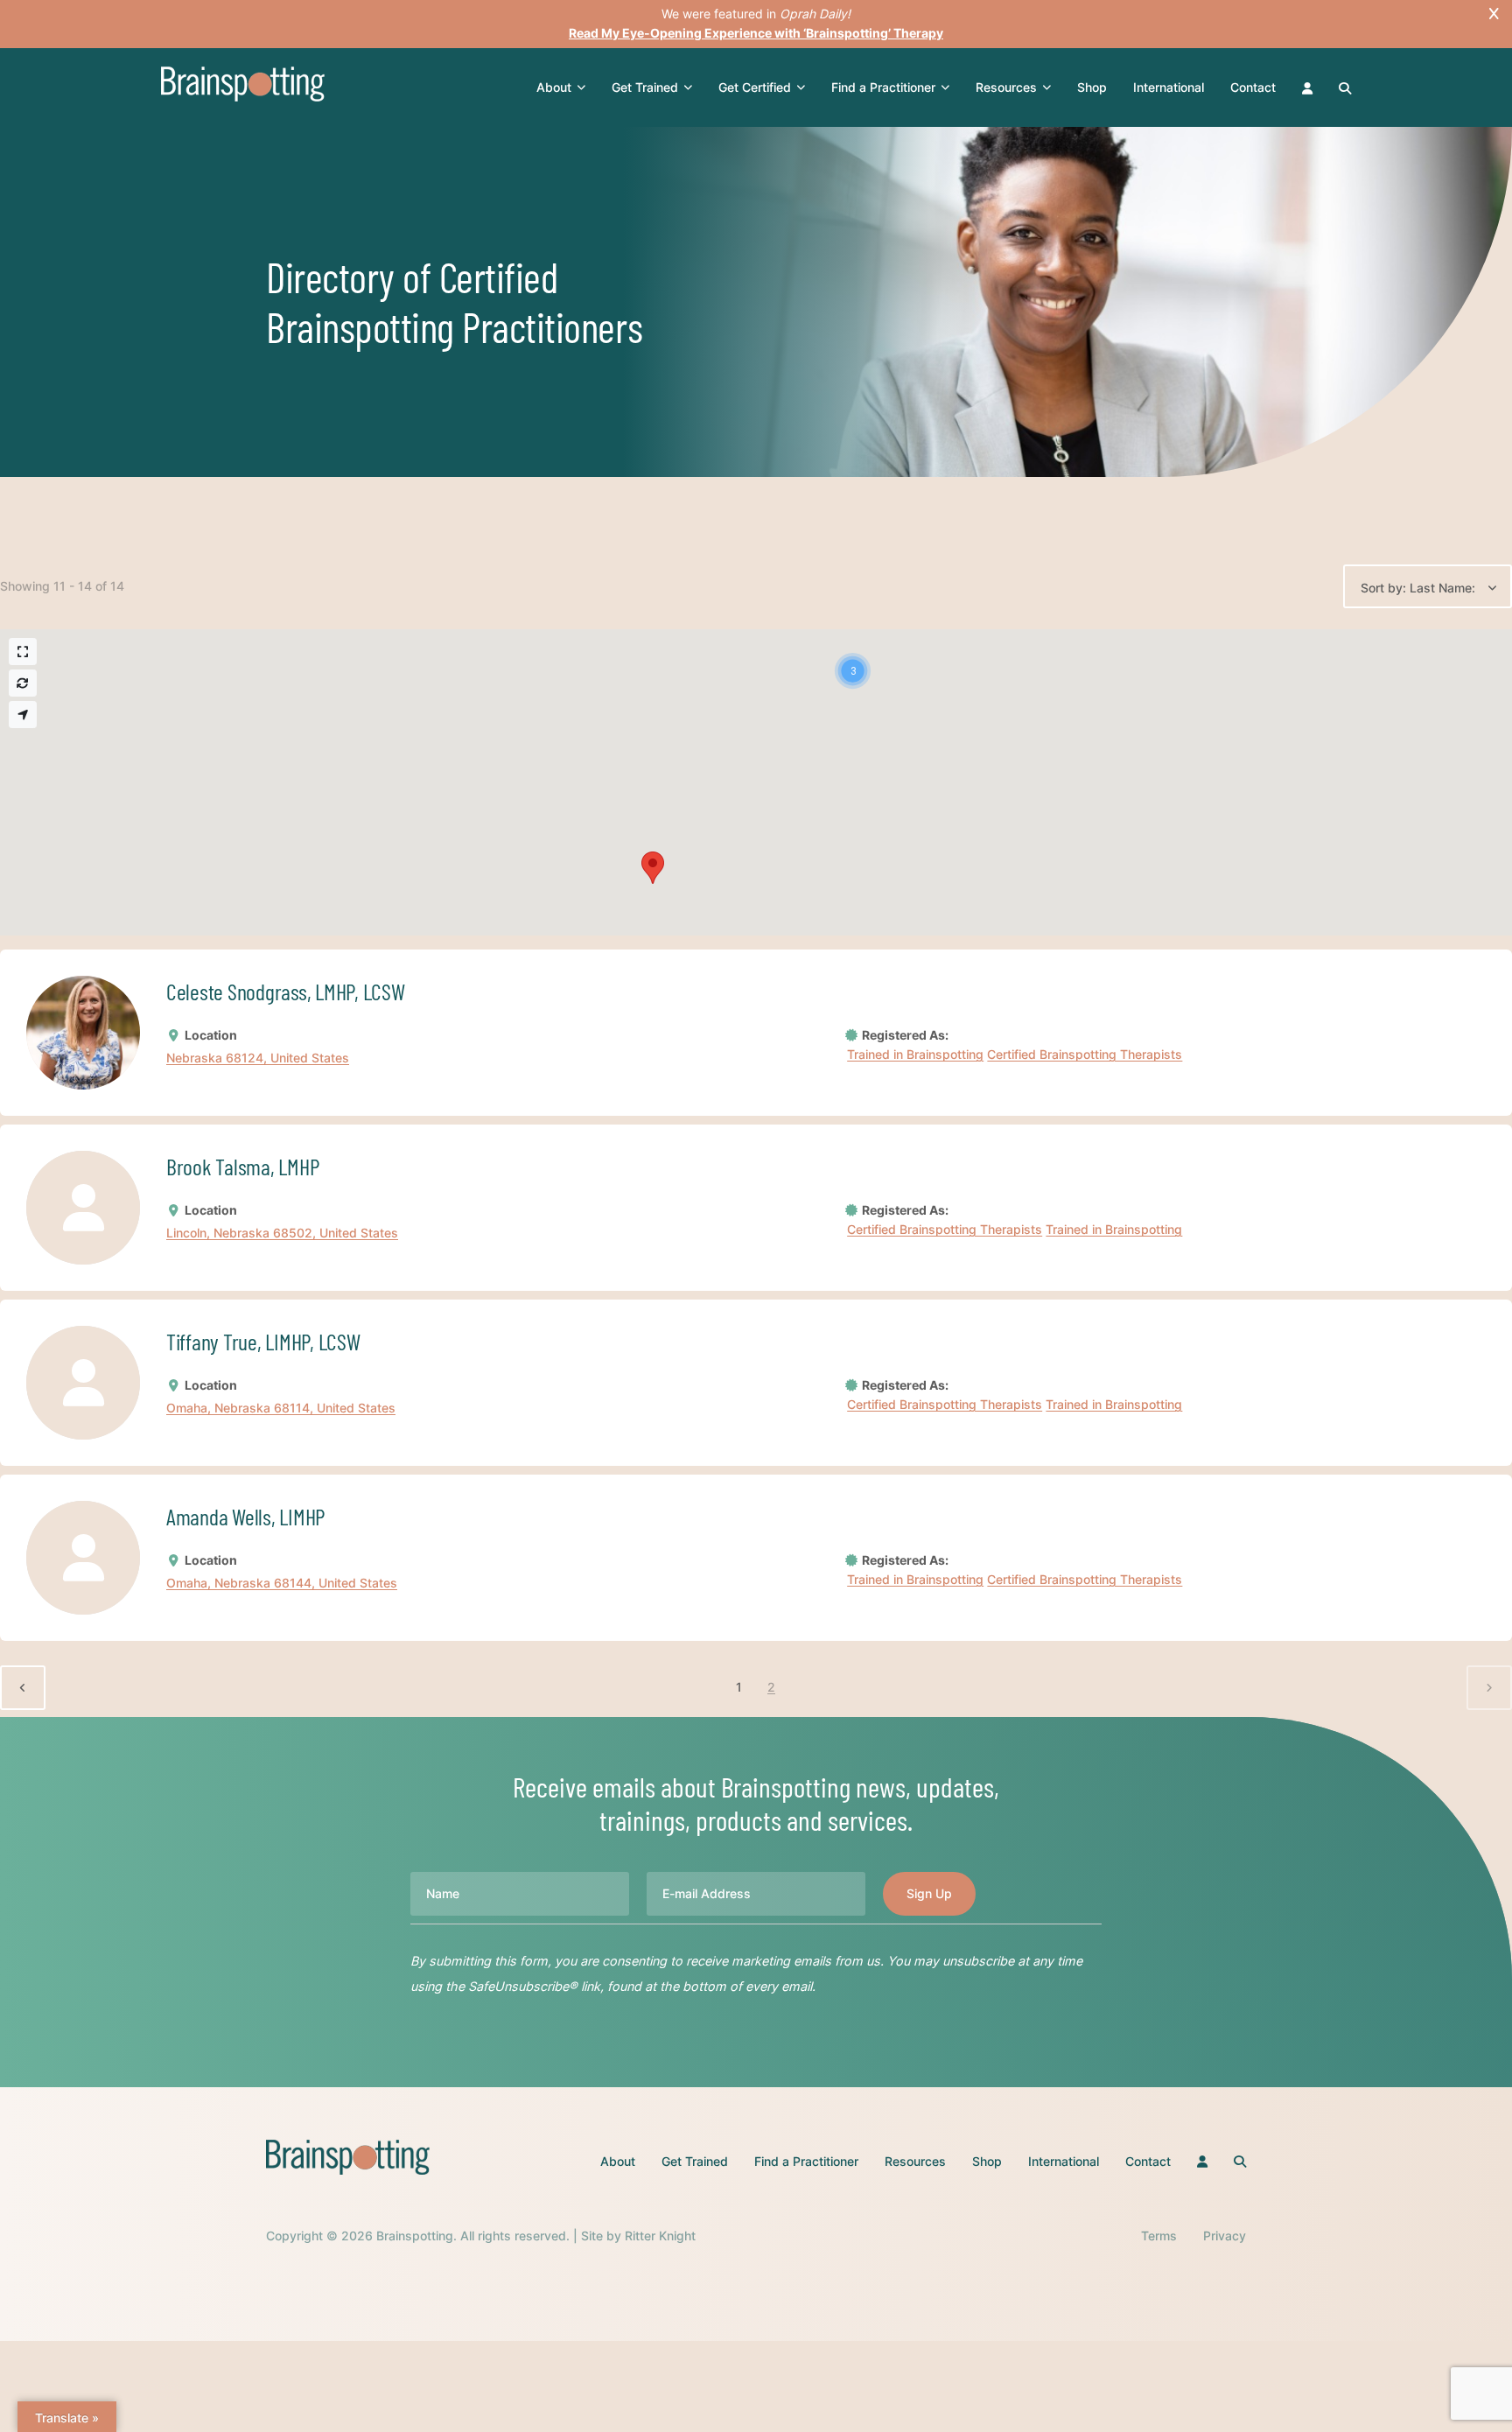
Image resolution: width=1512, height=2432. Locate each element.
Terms (1159, 2236)
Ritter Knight (660, 2236)
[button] (853, 671)
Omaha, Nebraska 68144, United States (282, 1584)
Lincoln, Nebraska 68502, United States (282, 1234)
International (1169, 87)
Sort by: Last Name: (1418, 588)
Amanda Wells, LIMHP (245, 1516)
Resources (1006, 87)
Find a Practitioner (883, 87)
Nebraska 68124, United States (258, 1058)
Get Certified (755, 87)
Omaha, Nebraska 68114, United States (281, 1409)
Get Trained (645, 87)
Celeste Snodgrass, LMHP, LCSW (285, 991)
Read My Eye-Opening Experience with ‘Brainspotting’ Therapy (756, 33)
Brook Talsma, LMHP (242, 1166)
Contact (1253, 87)
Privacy (1225, 2236)
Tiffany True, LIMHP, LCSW (263, 1341)
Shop (1092, 87)
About (554, 87)
